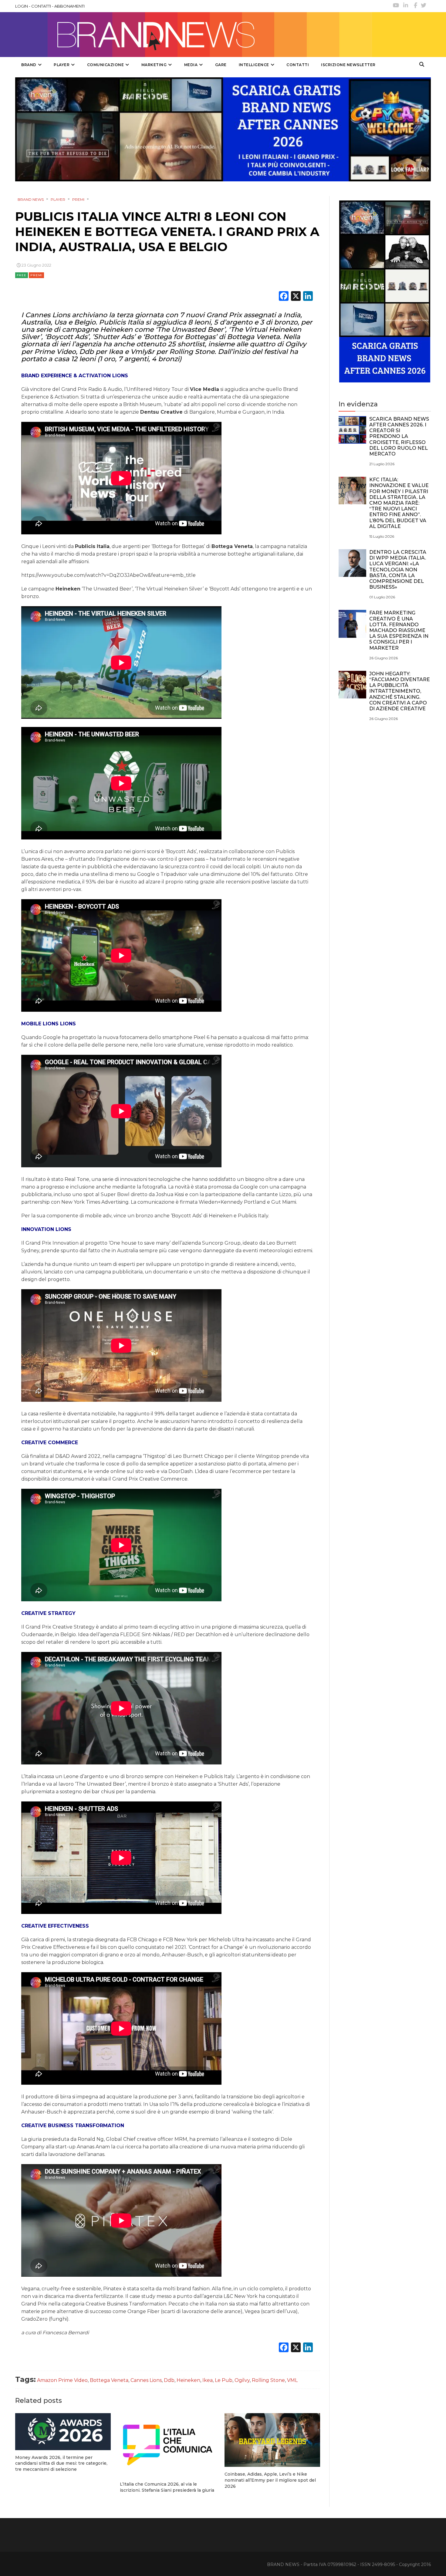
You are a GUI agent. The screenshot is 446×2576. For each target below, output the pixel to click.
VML (292, 2380)
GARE (221, 65)
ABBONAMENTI (69, 6)
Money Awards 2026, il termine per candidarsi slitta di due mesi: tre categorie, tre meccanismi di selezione (61, 2463)
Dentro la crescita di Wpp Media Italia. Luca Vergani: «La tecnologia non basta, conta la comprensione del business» (398, 570)
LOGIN (22, 6)
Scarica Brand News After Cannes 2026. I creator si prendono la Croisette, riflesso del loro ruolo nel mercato (399, 436)
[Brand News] (194, 35)
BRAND (29, 65)
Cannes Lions (146, 2380)
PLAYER (62, 65)
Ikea (208, 2380)
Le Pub (224, 2380)
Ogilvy (242, 2380)
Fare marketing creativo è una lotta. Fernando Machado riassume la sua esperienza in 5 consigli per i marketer (399, 630)
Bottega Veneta (109, 2380)
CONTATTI (41, 6)
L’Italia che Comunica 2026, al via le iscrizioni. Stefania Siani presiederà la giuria (167, 2487)
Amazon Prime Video (62, 2380)
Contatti (298, 65)
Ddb (169, 2380)
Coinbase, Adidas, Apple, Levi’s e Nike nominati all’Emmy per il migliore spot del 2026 (270, 2480)
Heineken (188, 2380)
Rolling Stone (268, 2380)
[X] (296, 297)
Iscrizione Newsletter (348, 65)
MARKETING (154, 65)
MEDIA (191, 65)
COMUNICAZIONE (106, 65)
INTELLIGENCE (254, 65)
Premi (36, 275)
